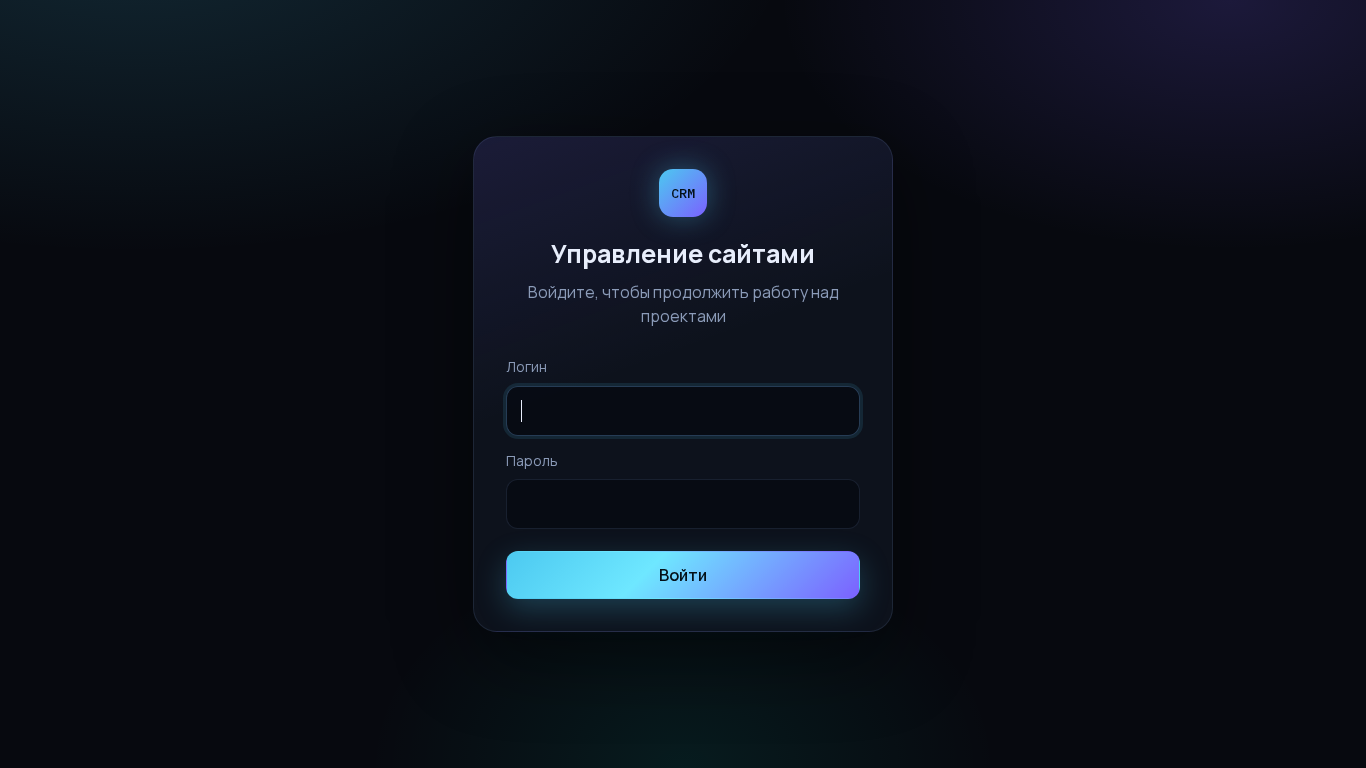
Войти (683, 575)
